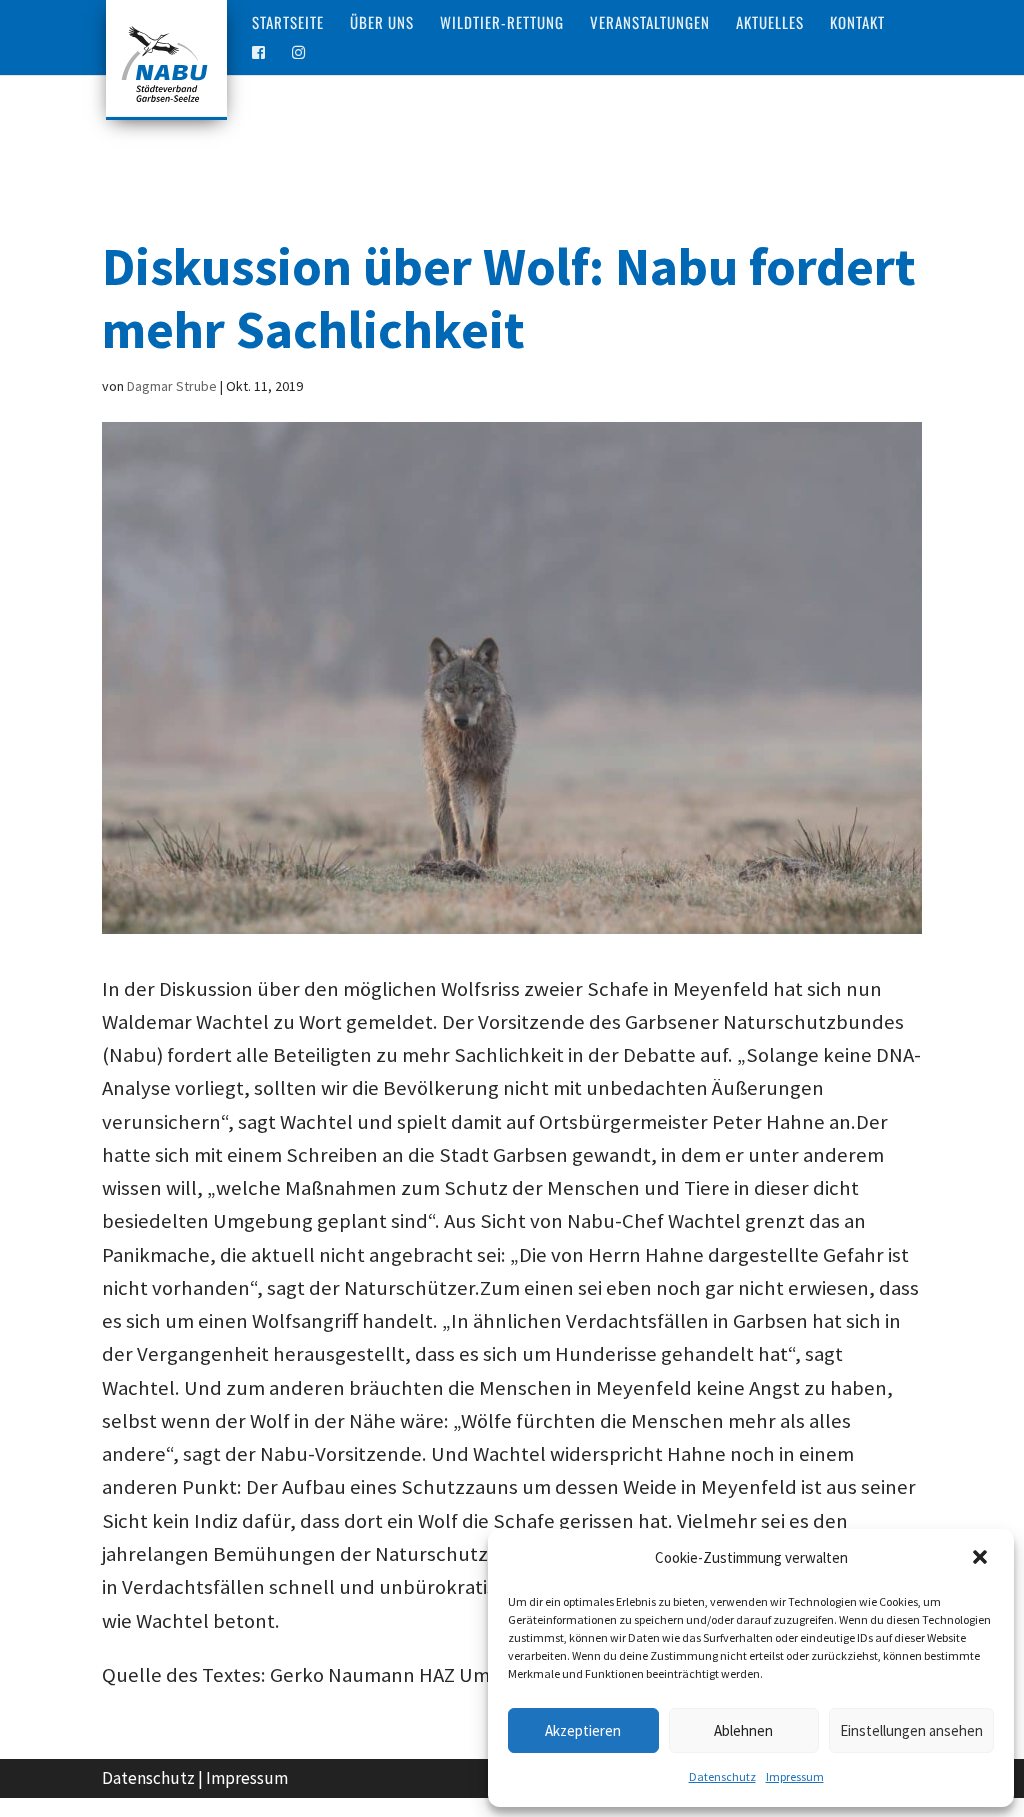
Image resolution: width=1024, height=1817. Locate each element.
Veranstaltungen (650, 24)
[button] (982, 1559)
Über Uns (382, 24)
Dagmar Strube (172, 386)
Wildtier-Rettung (502, 24)
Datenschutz (722, 1776)
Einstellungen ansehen (911, 1730)
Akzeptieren (583, 1730)
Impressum (795, 1776)
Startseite (288, 24)
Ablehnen (743, 1730)
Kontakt (857, 24)
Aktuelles (770, 24)
